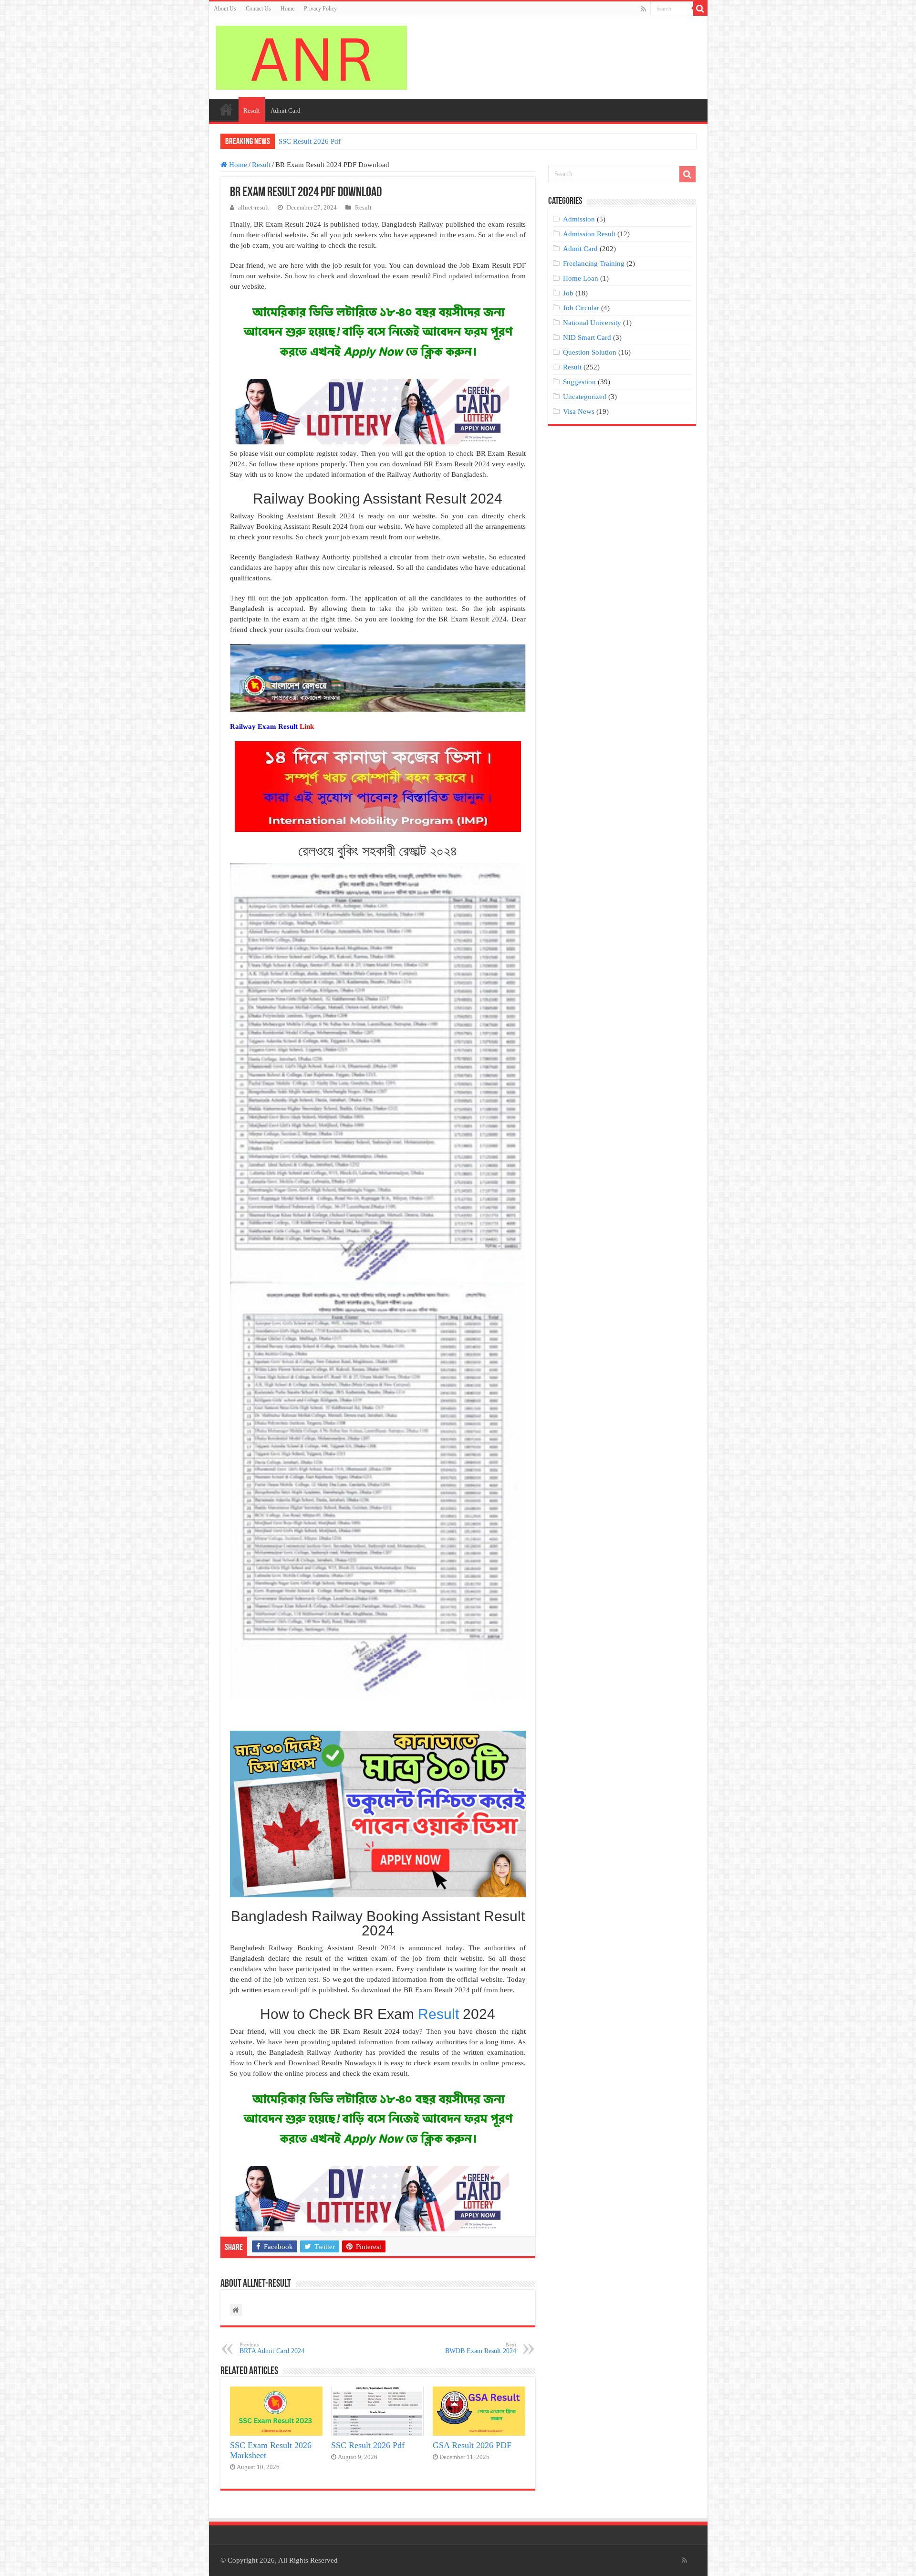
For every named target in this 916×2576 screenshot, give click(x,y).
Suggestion (579, 382)
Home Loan (581, 278)
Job (568, 293)
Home (287, 9)
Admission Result (589, 234)
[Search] (700, 9)
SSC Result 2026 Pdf (310, 141)
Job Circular (581, 308)
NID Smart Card (587, 337)
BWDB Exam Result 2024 (481, 2348)
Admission (579, 219)
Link (307, 726)
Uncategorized (585, 397)
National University (592, 323)
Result (252, 110)
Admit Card (286, 110)
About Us (225, 9)
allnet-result (254, 208)
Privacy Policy (320, 9)
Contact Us (258, 9)
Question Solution (590, 352)
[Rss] (643, 9)
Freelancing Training (594, 263)
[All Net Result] (312, 56)
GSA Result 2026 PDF (472, 2445)
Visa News (579, 411)
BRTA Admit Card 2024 (272, 2348)
